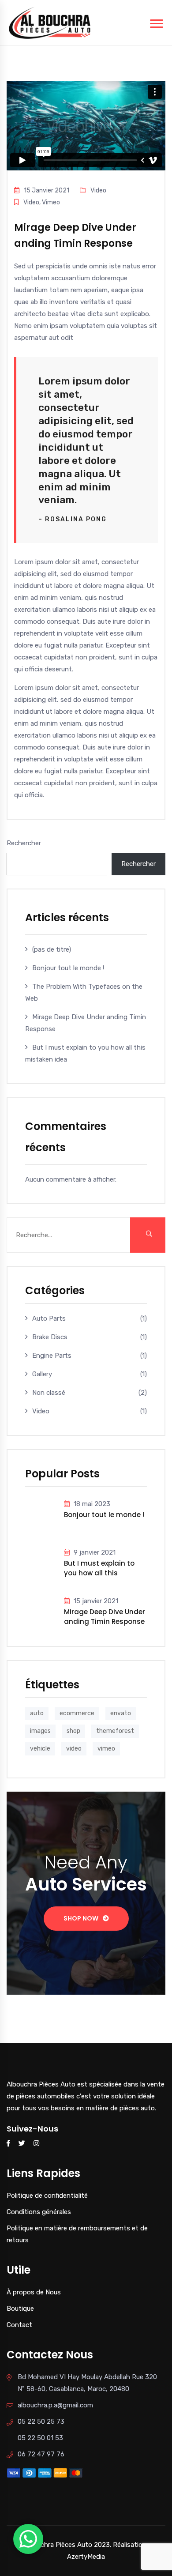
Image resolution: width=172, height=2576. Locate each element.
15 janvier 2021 (96, 1601)
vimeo (106, 1749)
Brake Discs (50, 1337)
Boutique (20, 2309)
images (40, 1731)
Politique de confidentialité (47, 2196)
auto (37, 1713)
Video (41, 1411)
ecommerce (77, 1713)
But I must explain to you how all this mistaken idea (99, 1568)
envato (121, 1713)
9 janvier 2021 (95, 1552)
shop (73, 1731)
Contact (19, 2325)
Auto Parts (49, 1318)
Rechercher (24, 843)
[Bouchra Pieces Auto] (51, 22)
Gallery (42, 1374)
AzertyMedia (86, 2557)
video (74, 1749)
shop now (81, 1918)
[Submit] (148, 1235)
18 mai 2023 (92, 1504)
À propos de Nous (34, 2292)
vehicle (40, 1749)
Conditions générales (39, 2212)
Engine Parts (52, 1356)
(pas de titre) (52, 949)
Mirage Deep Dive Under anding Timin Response (105, 1616)
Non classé (49, 1393)
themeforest (115, 1731)
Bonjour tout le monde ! (68, 968)
